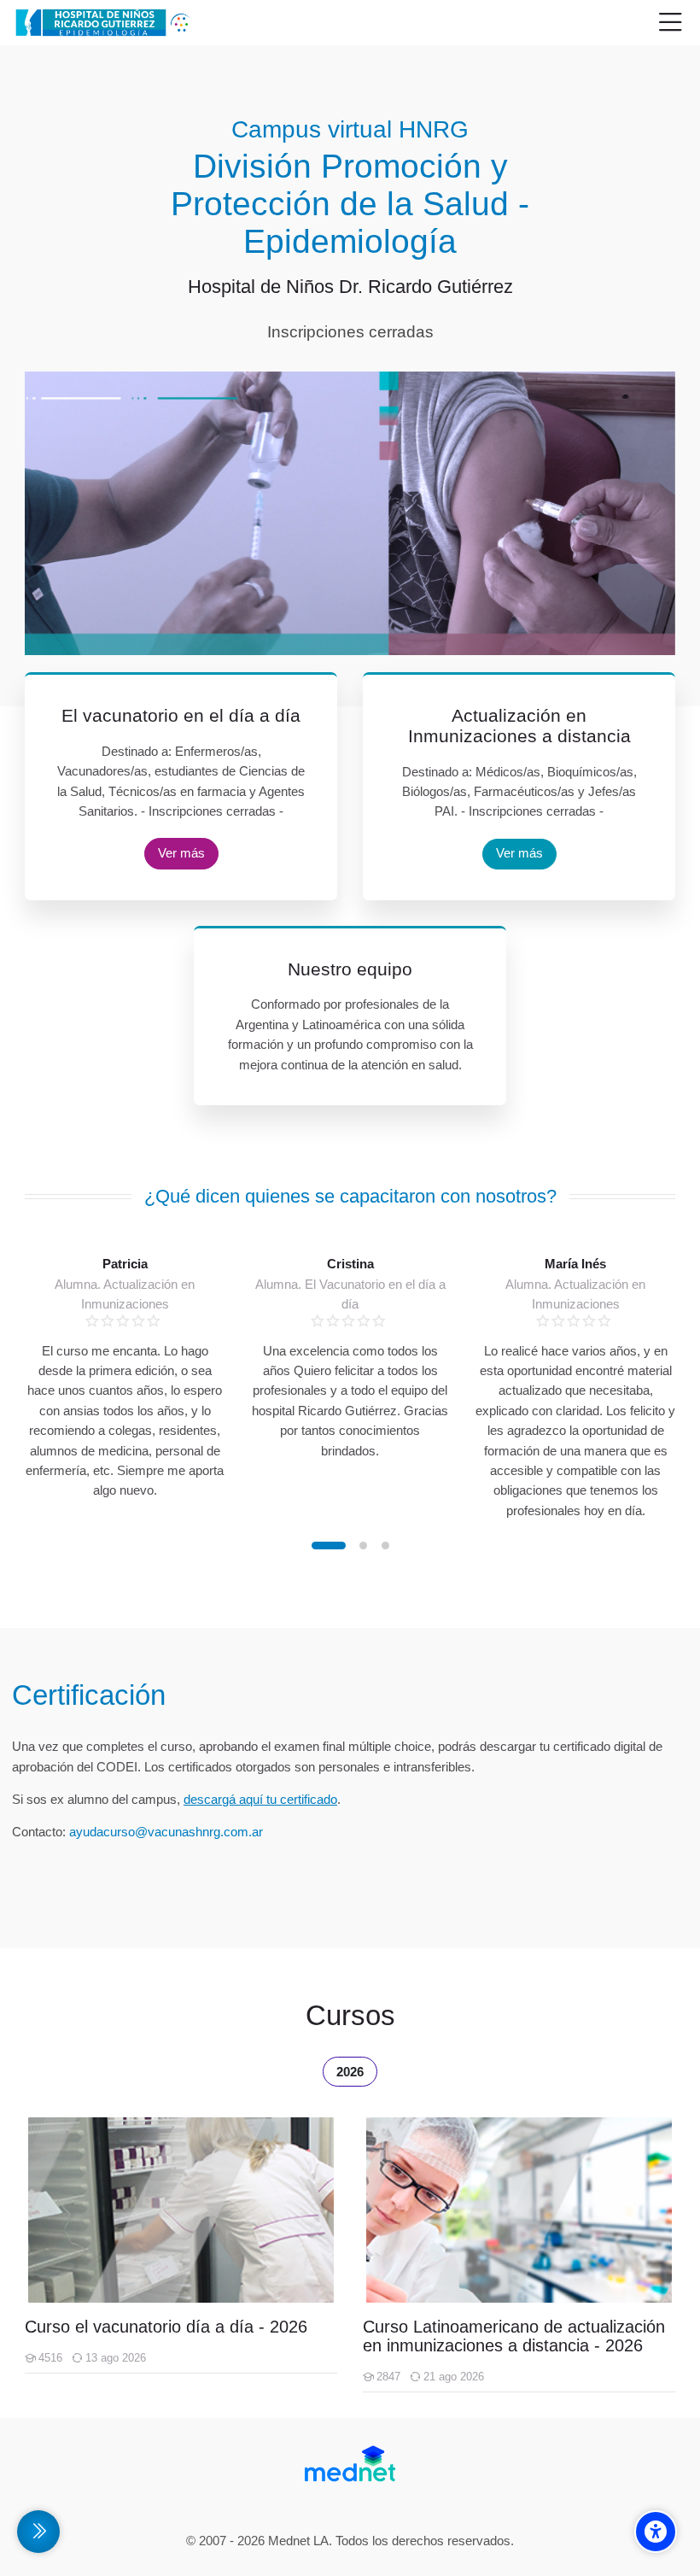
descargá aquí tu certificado (260, 1799)
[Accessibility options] (656, 2532)
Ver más (181, 853)
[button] (329, 1546)
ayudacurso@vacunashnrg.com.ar (166, 1832)
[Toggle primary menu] (671, 23)
